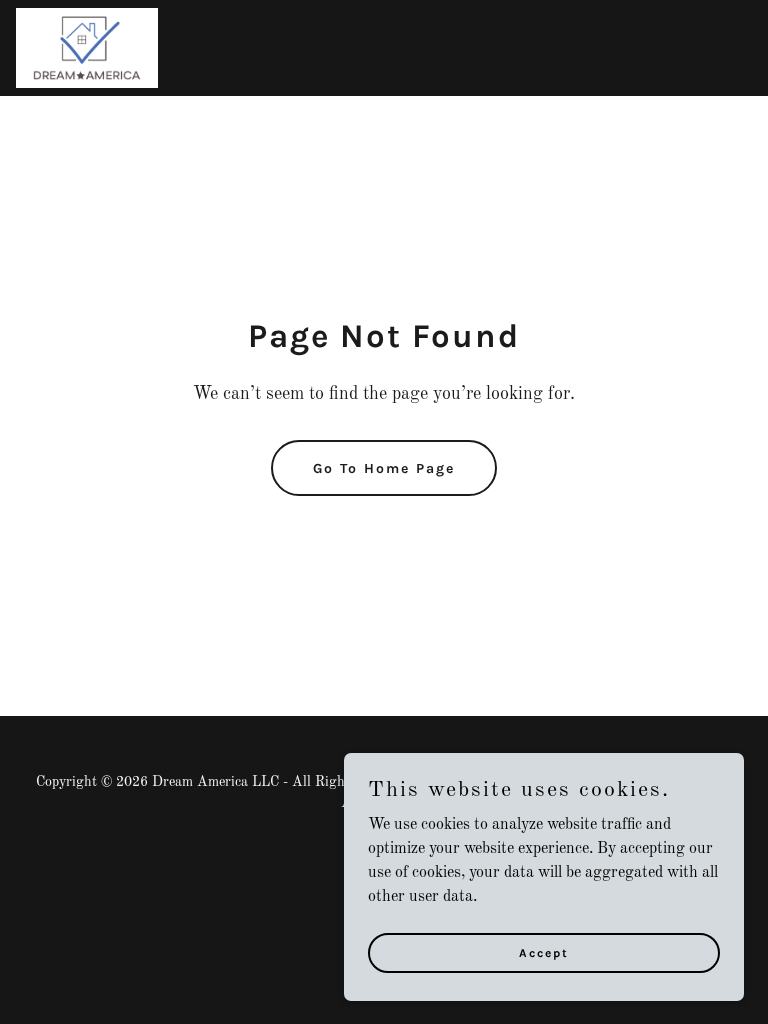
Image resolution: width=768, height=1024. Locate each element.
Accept (544, 952)
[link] (87, 48)
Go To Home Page (384, 468)
